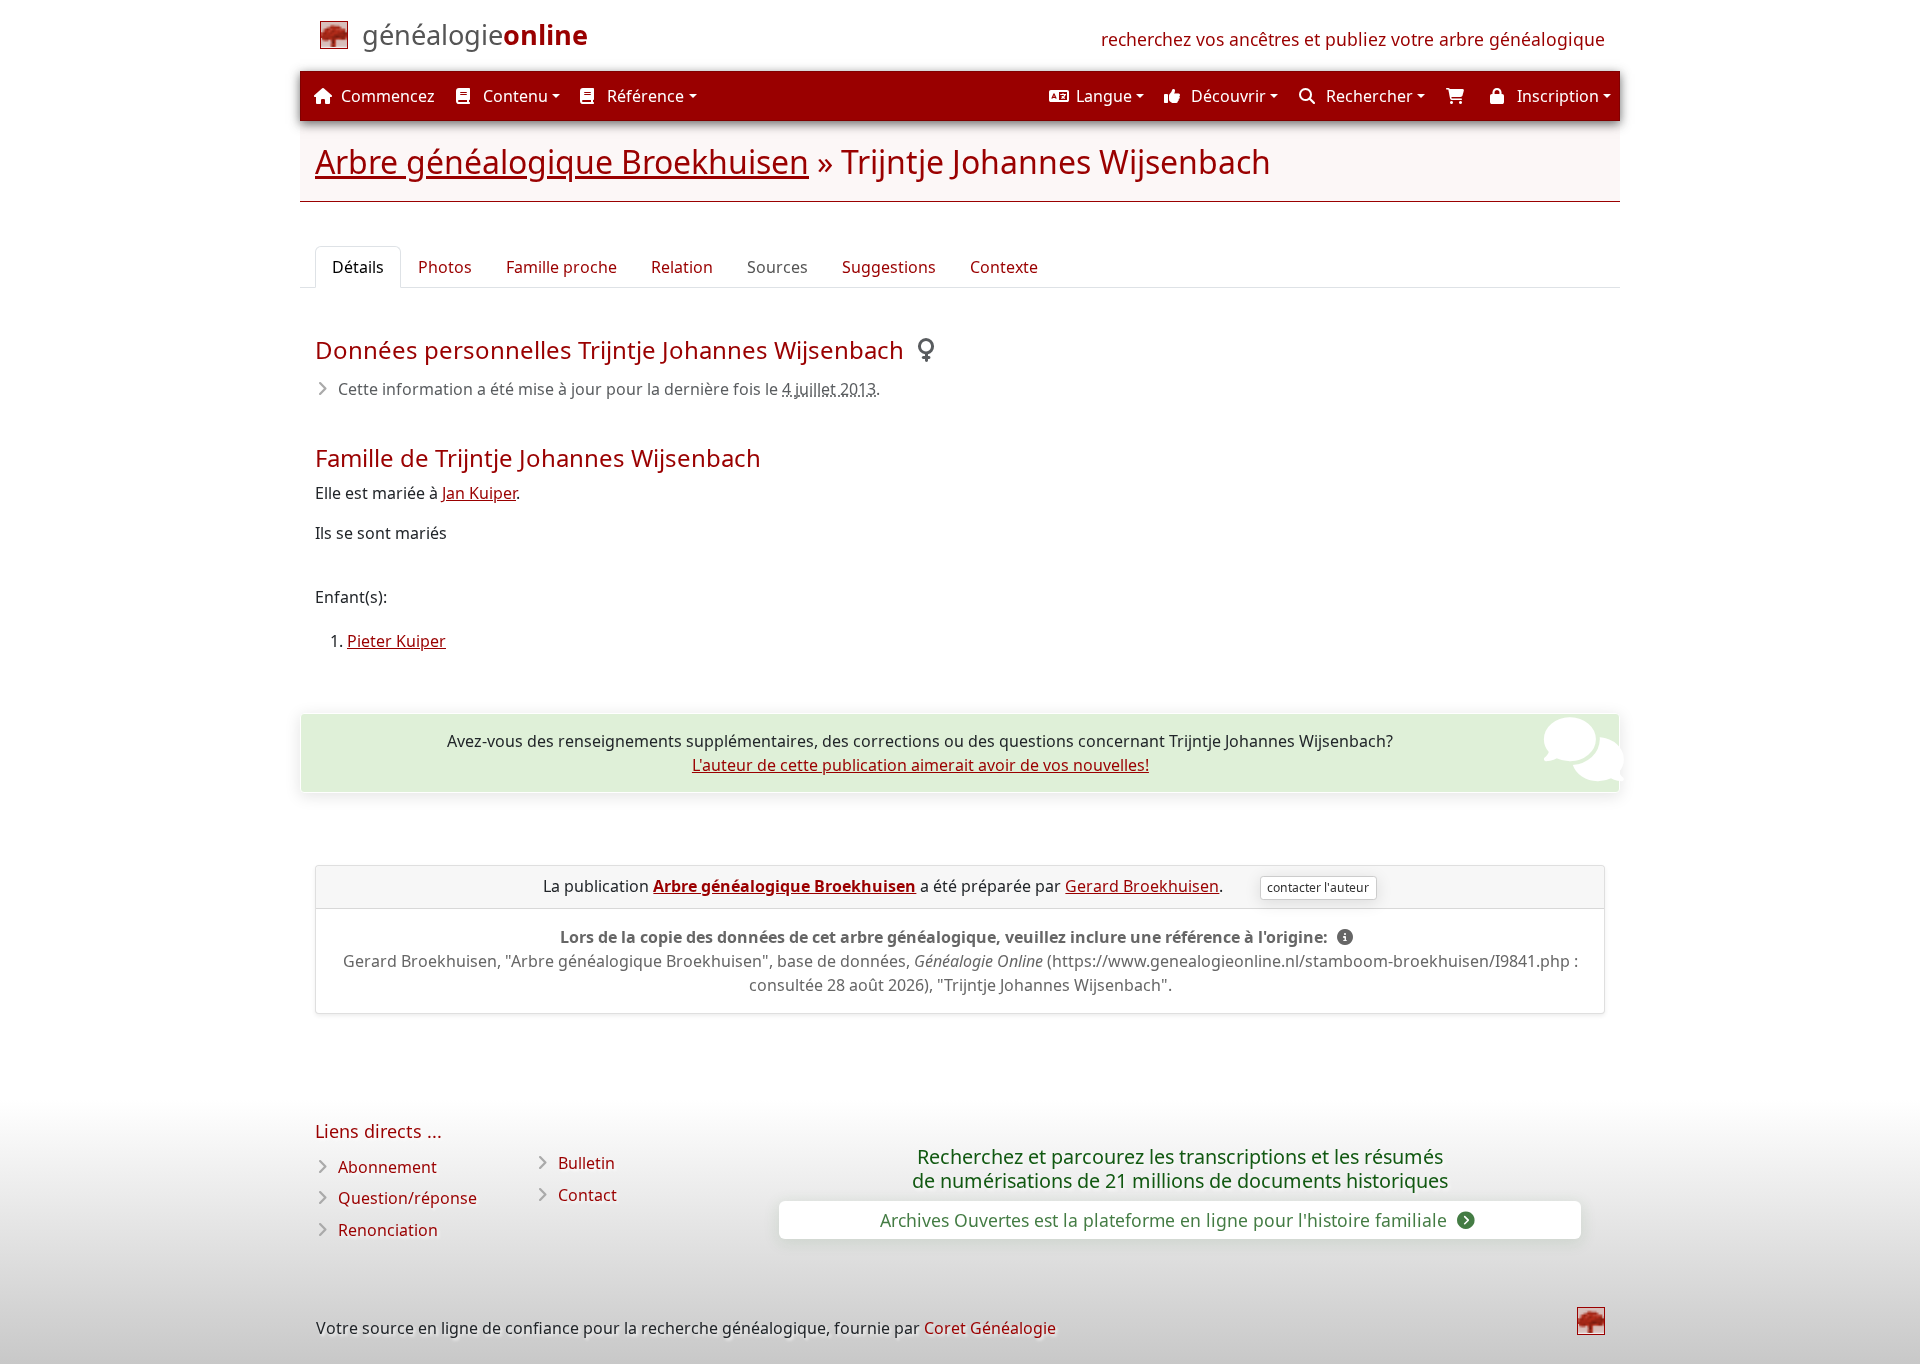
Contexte (1004, 267)
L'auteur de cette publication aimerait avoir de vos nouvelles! (920, 765)
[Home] (1591, 1321)
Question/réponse (407, 1198)
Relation (682, 267)
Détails (358, 267)
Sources (777, 267)
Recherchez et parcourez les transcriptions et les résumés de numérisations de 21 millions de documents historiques (1180, 1169)
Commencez (386, 96)
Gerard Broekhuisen (1142, 886)
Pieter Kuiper (396, 641)
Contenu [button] (513, 96)
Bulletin (586, 1163)
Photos (445, 267)
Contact (587, 1195)
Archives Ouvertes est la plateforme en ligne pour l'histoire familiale (1166, 1220)
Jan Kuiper (479, 493)
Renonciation (388, 1230)
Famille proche (561, 267)
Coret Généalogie (990, 1328)
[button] (1094, 96)
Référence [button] (643, 96)
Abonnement (387, 1167)
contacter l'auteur (1318, 887)
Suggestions (889, 267)
